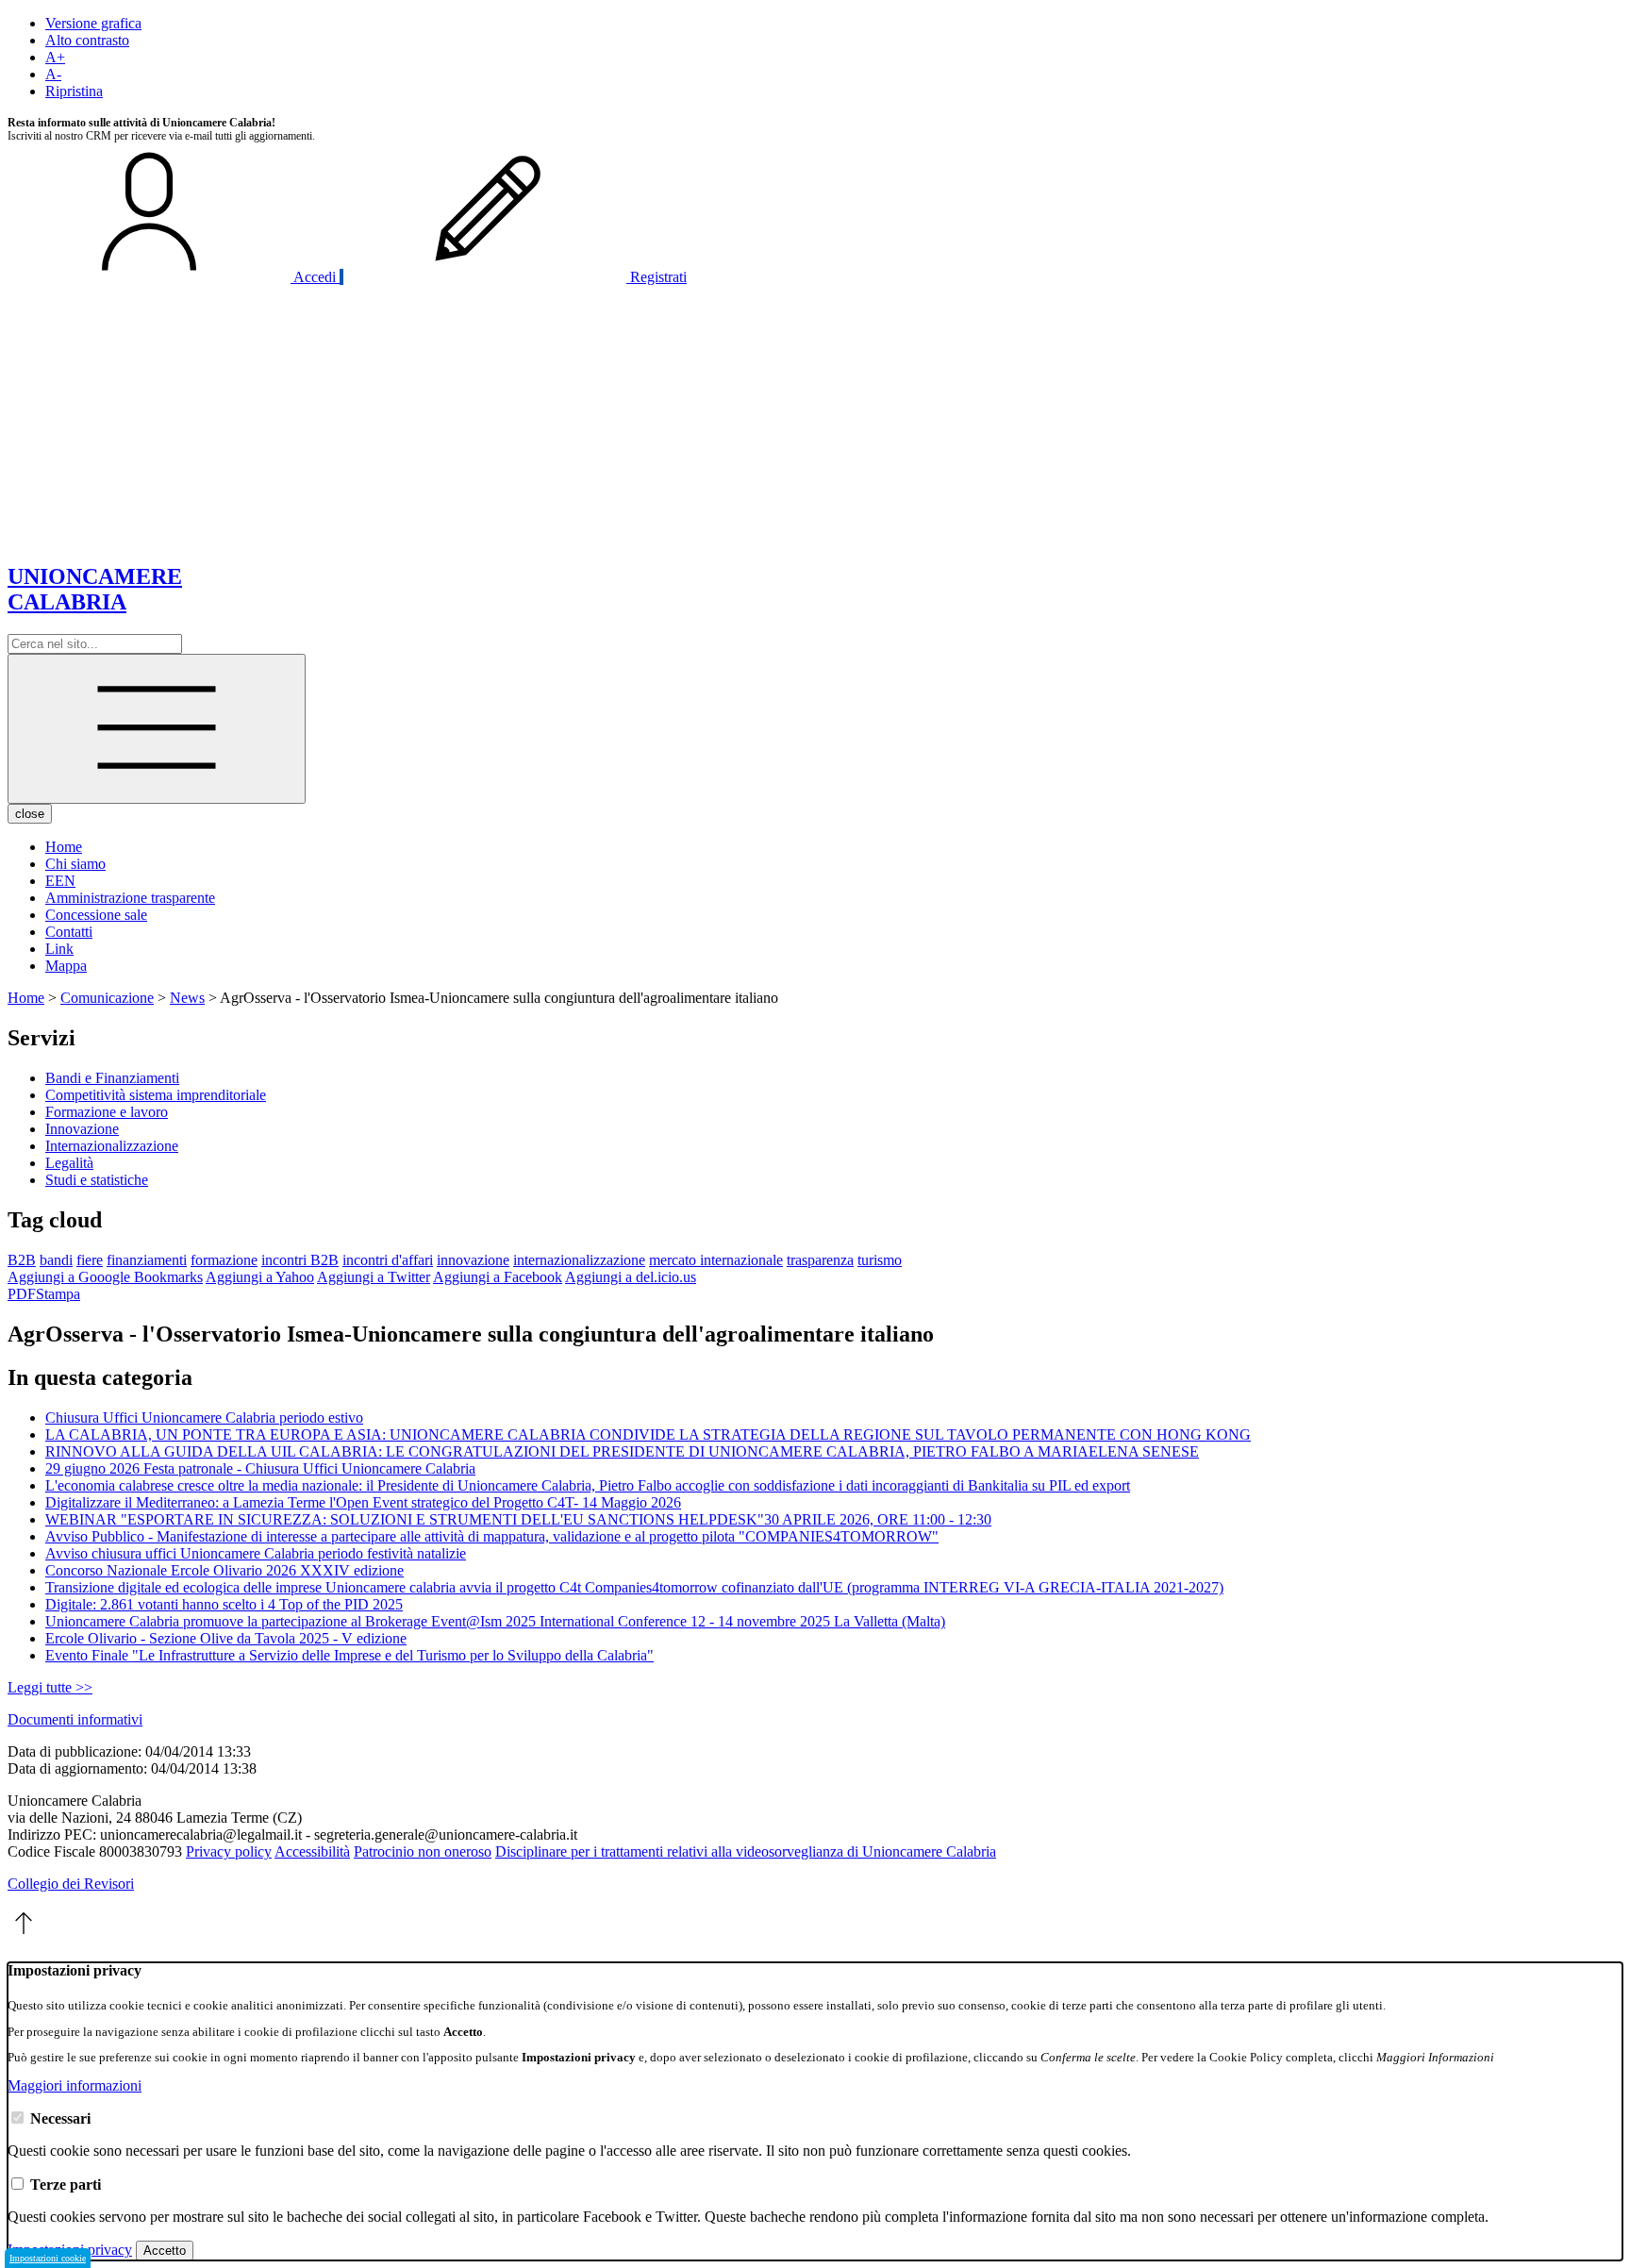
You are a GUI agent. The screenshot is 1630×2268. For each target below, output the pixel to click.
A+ (55, 57)
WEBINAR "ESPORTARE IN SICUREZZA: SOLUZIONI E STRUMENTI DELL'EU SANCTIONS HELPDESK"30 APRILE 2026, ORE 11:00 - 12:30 (518, 1519)
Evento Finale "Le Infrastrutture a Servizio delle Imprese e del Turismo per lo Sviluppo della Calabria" (349, 1655)
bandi (56, 1260)
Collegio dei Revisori (71, 1884)
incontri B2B (300, 1260)
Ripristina (74, 91)
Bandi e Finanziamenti (112, 1078)
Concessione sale (96, 915)
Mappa (66, 966)
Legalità (69, 1163)
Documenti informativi (75, 1719)
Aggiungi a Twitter (374, 1277)
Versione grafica (93, 23)
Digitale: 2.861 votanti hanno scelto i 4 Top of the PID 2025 (224, 1604)
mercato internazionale (716, 1260)
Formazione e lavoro (107, 1112)
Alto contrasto (87, 40)
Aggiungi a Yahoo (260, 1277)
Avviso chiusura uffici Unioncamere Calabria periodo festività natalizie (256, 1553)
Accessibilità (312, 1851)
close (30, 814)
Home (64, 847)
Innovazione (82, 1129)
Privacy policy (229, 1851)
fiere (90, 1260)
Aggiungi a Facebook (498, 1277)
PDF (22, 1294)
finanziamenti (147, 1260)
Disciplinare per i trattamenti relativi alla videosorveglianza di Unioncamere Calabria (746, 1851)
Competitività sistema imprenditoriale (156, 1095)
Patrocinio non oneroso (423, 1851)
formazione (224, 1260)
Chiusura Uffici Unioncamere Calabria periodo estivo (204, 1417)
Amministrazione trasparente (130, 898)
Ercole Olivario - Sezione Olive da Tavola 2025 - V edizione (226, 1638)
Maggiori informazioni (75, 2085)
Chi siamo (75, 864)
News (187, 998)
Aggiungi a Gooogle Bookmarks (105, 1277)
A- (53, 74)
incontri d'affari (388, 1260)
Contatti (69, 932)
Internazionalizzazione (112, 1146)
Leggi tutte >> (50, 1687)
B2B (22, 1260)
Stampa (58, 1294)
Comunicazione (107, 998)
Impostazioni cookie (48, 2258)
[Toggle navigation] (157, 729)
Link (59, 949)
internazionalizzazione (579, 1260)
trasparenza (820, 1260)
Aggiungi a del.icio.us (631, 1277)
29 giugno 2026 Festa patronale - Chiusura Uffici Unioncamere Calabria (260, 1468)
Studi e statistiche (97, 1180)
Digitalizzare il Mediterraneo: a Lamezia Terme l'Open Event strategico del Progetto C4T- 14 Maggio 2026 (363, 1502)
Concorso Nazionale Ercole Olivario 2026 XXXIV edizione (225, 1570)
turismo (880, 1260)
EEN (60, 881)
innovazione (473, 1260)
